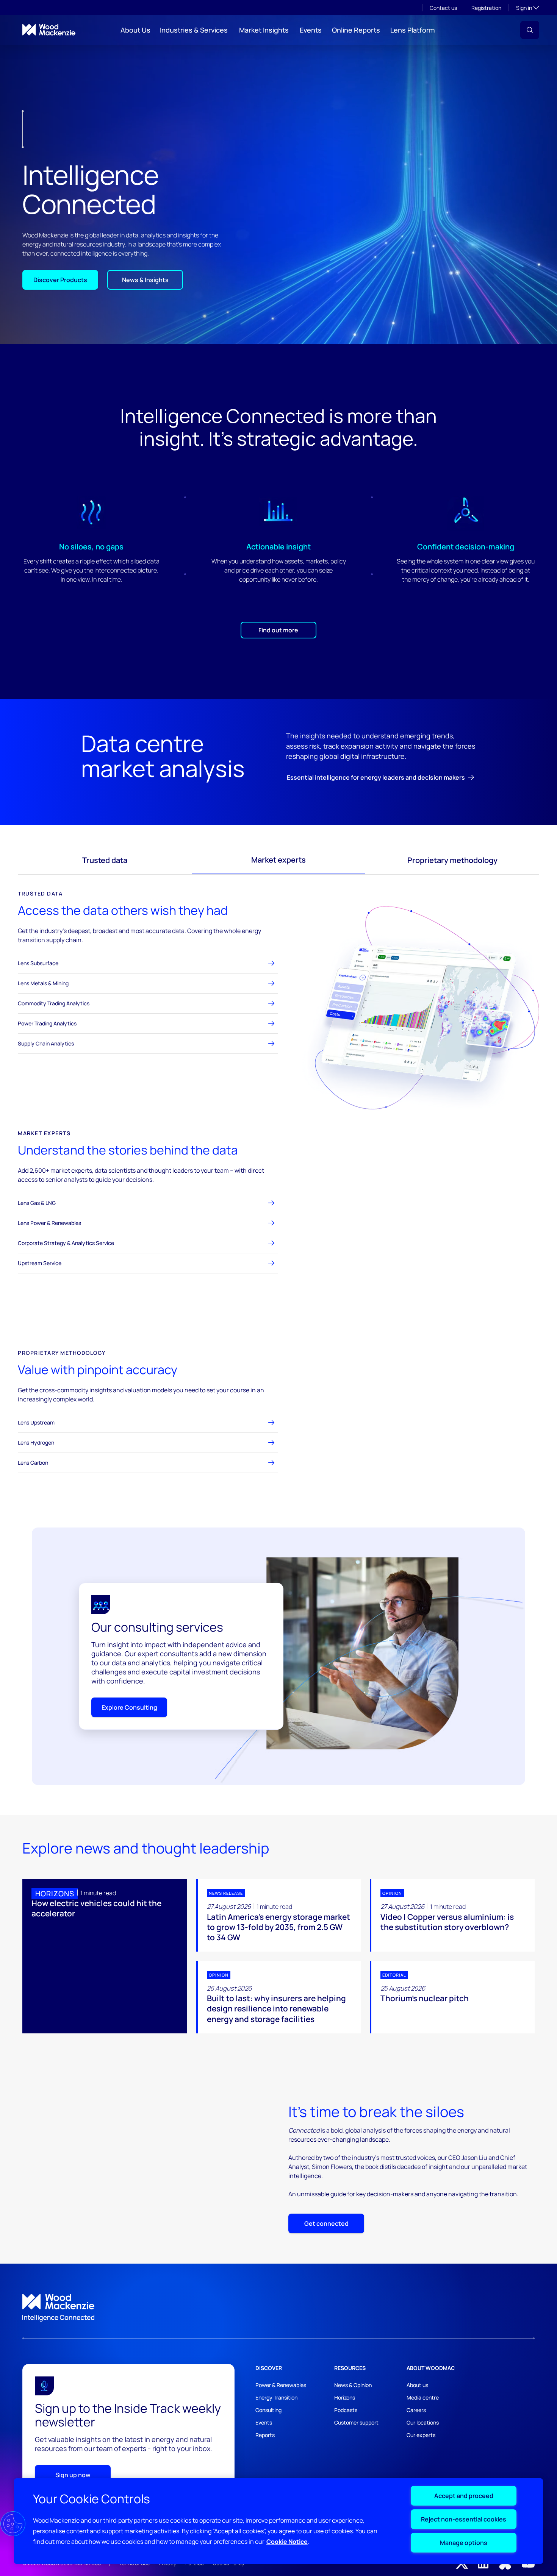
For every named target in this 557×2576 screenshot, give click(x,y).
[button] (530, 30)
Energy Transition (276, 2397)
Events (311, 30)
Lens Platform (413, 30)
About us (417, 2385)
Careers (416, 2410)
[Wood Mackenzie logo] (49, 30)
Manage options (464, 2543)
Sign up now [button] (73, 2475)
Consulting (268, 2410)
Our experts (421, 2435)
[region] (279, 2521)
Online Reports (356, 30)
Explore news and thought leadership (146, 1848)
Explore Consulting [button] (129, 1707)
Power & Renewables (281, 2385)
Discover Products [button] (60, 280)
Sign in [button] (528, 8)
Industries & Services (194, 30)
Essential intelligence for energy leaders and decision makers (376, 777)
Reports (265, 2435)
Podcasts (346, 2410)
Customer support (356, 2422)
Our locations (423, 2422)
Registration (486, 8)
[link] (278, 2308)
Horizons (345, 2397)
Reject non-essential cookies (464, 2519)
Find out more (278, 630)
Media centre (423, 2397)
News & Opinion (353, 2385)
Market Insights (264, 30)
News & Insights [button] (145, 280)
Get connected (326, 2223)
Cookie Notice (287, 2542)
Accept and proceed (464, 2496)
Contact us (443, 8)
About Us (135, 30)
